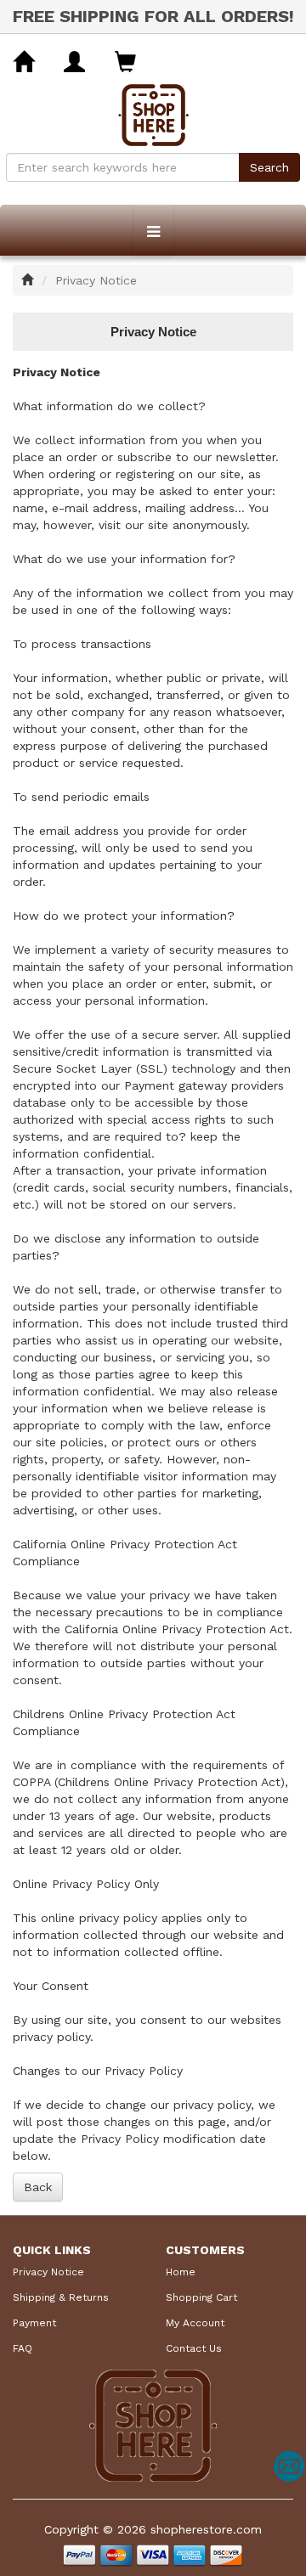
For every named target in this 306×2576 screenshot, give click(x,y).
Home (181, 2272)
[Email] (289, 2466)
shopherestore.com (206, 2529)
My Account (195, 2323)
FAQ (23, 2348)
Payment (34, 2323)
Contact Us (194, 2348)
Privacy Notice (48, 2272)
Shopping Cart (201, 2297)
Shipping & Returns (61, 2297)
